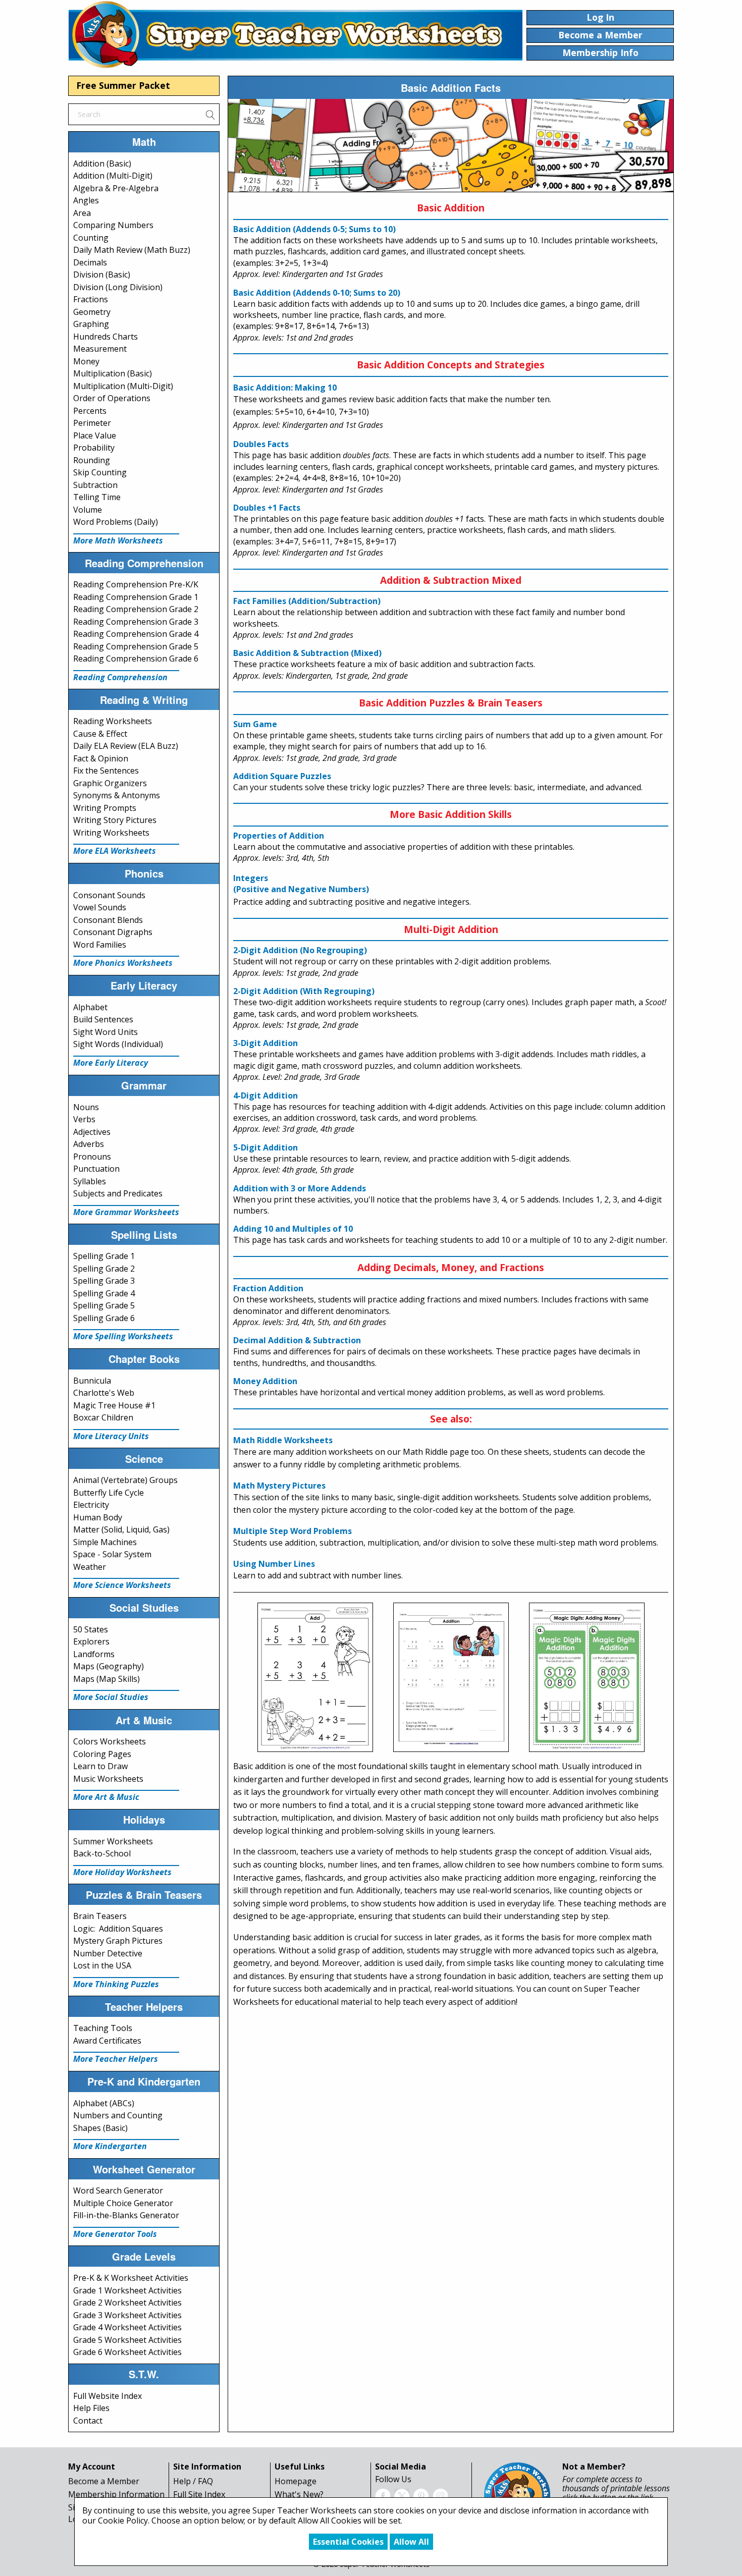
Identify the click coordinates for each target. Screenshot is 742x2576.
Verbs (84, 1119)
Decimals (90, 262)
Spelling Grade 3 (104, 1281)
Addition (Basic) (102, 163)
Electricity (91, 1505)
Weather (90, 1567)
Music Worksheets (108, 1779)
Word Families (100, 945)
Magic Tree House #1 (114, 1405)
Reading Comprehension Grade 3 (136, 622)
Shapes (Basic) (100, 2128)
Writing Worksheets (111, 833)
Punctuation (96, 1169)
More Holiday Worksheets (122, 1872)
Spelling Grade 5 (104, 1305)
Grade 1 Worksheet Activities (127, 2290)
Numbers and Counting (118, 2115)
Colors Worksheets (110, 1741)
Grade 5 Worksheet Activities (127, 2340)
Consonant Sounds (109, 895)
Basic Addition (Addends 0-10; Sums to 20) (317, 293)
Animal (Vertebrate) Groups (125, 1480)
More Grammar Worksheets (126, 1212)
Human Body (98, 1517)
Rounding (92, 460)
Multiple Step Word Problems (293, 1531)
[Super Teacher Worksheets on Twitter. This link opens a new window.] (402, 2495)
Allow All (411, 2542)
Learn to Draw (100, 1766)
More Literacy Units (111, 1436)
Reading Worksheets (113, 721)
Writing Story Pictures (115, 820)
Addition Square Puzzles (282, 776)
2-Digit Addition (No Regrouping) (300, 950)
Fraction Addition (268, 1288)
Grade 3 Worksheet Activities (127, 2315)
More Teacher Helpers (116, 2059)
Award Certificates (107, 2041)
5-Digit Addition (266, 1147)
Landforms (94, 1654)
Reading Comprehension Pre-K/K (136, 584)
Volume (88, 510)
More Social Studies (111, 1697)
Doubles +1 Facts (267, 508)
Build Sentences (103, 1019)
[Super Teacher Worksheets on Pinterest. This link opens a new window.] (421, 2495)
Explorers (91, 1641)
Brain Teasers (100, 1916)
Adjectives (92, 1132)
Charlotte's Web (104, 1393)
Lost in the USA (102, 1965)
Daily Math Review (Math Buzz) (132, 250)
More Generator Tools (115, 2234)
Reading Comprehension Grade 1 (136, 597)
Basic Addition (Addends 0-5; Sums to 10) (314, 229)
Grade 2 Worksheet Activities (127, 2303)
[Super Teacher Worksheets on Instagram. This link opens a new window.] (440, 2495)
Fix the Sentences (106, 771)
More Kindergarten (110, 2146)
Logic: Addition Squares (118, 1929)
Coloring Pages (102, 1754)
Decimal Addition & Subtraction (297, 1340)
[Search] (210, 114)
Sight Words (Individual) (118, 1044)
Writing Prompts (105, 808)
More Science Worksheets (122, 1585)
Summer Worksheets (113, 1841)
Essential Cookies (348, 2542)
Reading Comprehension (120, 677)
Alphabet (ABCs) (104, 2103)
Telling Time (97, 497)
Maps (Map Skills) (107, 1679)
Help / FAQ (193, 2481)
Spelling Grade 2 (104, 1269)
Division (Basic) (102, 275)
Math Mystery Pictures (279, 1486)
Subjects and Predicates (118, 1193)
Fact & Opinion (101, 758)
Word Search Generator (118, 2190)
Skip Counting (100, 472)
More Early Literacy (111, 1063)
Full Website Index (108, 2396)
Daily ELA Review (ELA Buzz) (126, 746)
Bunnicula (92, 1381)
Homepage (296, 2481)
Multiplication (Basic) (113, 373)
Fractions (91, 299)
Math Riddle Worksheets (283, 1440)
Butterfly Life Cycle (109, 1493)
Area (82, 213)
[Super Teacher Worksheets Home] (295, 34)
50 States (91, 1629)
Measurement (100, 349)
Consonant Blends (108, 920)
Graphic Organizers (110, 783)
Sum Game (255, 724)
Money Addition (265, 1381)
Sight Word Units (105, 1032)
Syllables (90, 1181)
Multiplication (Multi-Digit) (123, 386)
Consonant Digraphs (113, 932)
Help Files (91, 2408)
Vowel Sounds (100, 907)
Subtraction (95, 485)
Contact (88, 2421)
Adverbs (89, 1144)
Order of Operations (112, 398)
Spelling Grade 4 (104, 1293)
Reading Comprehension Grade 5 (136, 646)
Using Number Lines (274, 1564)
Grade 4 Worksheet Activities (127, 2327)
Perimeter (92, 423)
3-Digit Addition (266, 1043)
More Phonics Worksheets (123, 963)
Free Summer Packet (123, 85)
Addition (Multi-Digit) (113, 176)
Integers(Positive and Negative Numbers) (301, 884)
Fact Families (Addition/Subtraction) (307, 601)
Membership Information (116, 2494)
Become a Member (104, 2481)
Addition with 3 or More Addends (300, 1188)
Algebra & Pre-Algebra (116, 188)
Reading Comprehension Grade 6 (136, 659)
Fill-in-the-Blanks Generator (126, 2215)
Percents (90, 411)
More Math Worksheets (118, 540)
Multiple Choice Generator (123, 2203)
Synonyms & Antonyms (117, 795)
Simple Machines (105, 1542)
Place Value (95, 435)
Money (86, 361)
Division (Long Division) (118, 287)
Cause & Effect (100, 734)
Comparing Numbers (113, 225)
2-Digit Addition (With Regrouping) (304, 991)
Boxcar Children (103, 1417)
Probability (94, 448)
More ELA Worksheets (115, 851)
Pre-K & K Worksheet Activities (131, 2278)
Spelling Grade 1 (104, 1256)
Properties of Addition (279, 836)
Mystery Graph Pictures (118, 1941)
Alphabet (90, 1007)
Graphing (91, 324)
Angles (86, 200)
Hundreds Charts (105, 337)
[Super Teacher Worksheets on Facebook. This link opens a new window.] (383, 2495)
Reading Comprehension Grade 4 (136, 634)
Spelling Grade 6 (104, 1318)
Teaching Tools (103, 2028)
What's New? (299, 2494)
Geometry (92, 312)
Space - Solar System (112, 1554)
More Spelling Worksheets (123, 1336)
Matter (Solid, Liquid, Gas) (121, 1529)
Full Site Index (199, 2494)
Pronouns (92, 1157)
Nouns (86, 1107)
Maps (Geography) (109, 1666)
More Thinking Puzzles (116, 1984)
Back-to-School (102, 1853)
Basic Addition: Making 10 (285, 388)
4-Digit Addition (266, 1095)
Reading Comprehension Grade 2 (136, 609)
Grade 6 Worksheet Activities (127, 2352)
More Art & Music (106, 1797)
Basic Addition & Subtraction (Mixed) (307, 653)
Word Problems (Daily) (116, 522)
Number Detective (108, 1953)
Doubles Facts (261, 444)
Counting (91, 238)
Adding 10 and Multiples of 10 (293, 1229)
